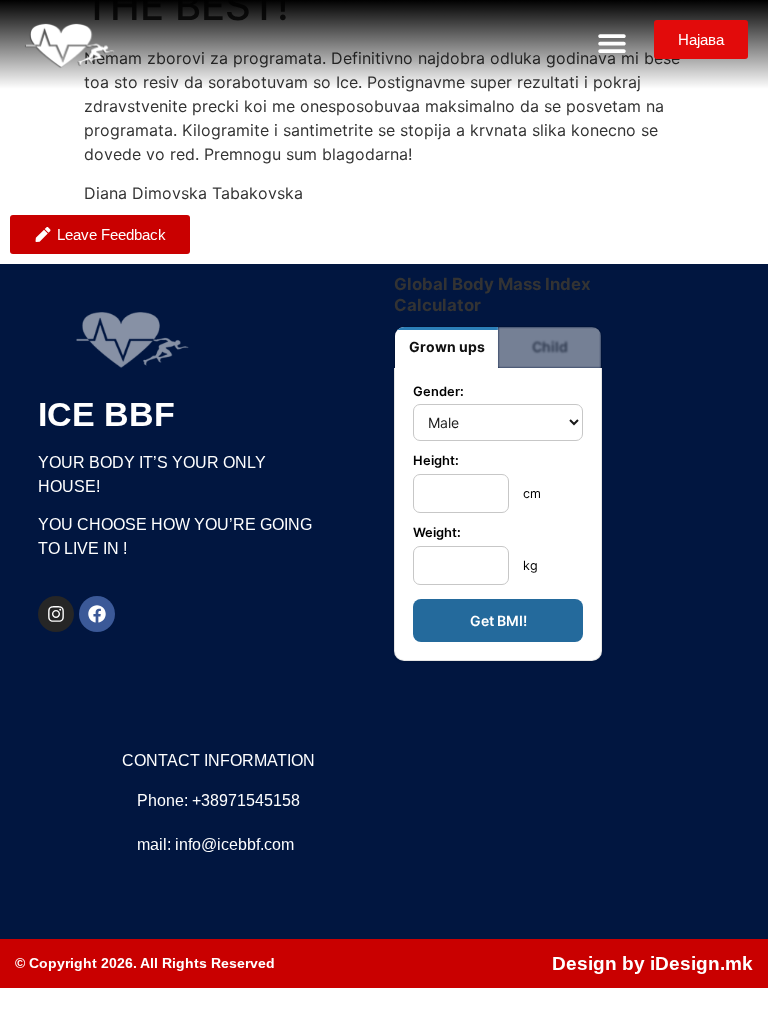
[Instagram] (56, 614)
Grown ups (447, 346)
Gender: (438, 392)
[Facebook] (97, 614)
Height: (436, 461)
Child (550, 346)
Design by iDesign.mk (652, 963)
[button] (611, 42)
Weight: (437, 533)
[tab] (446, 347)
